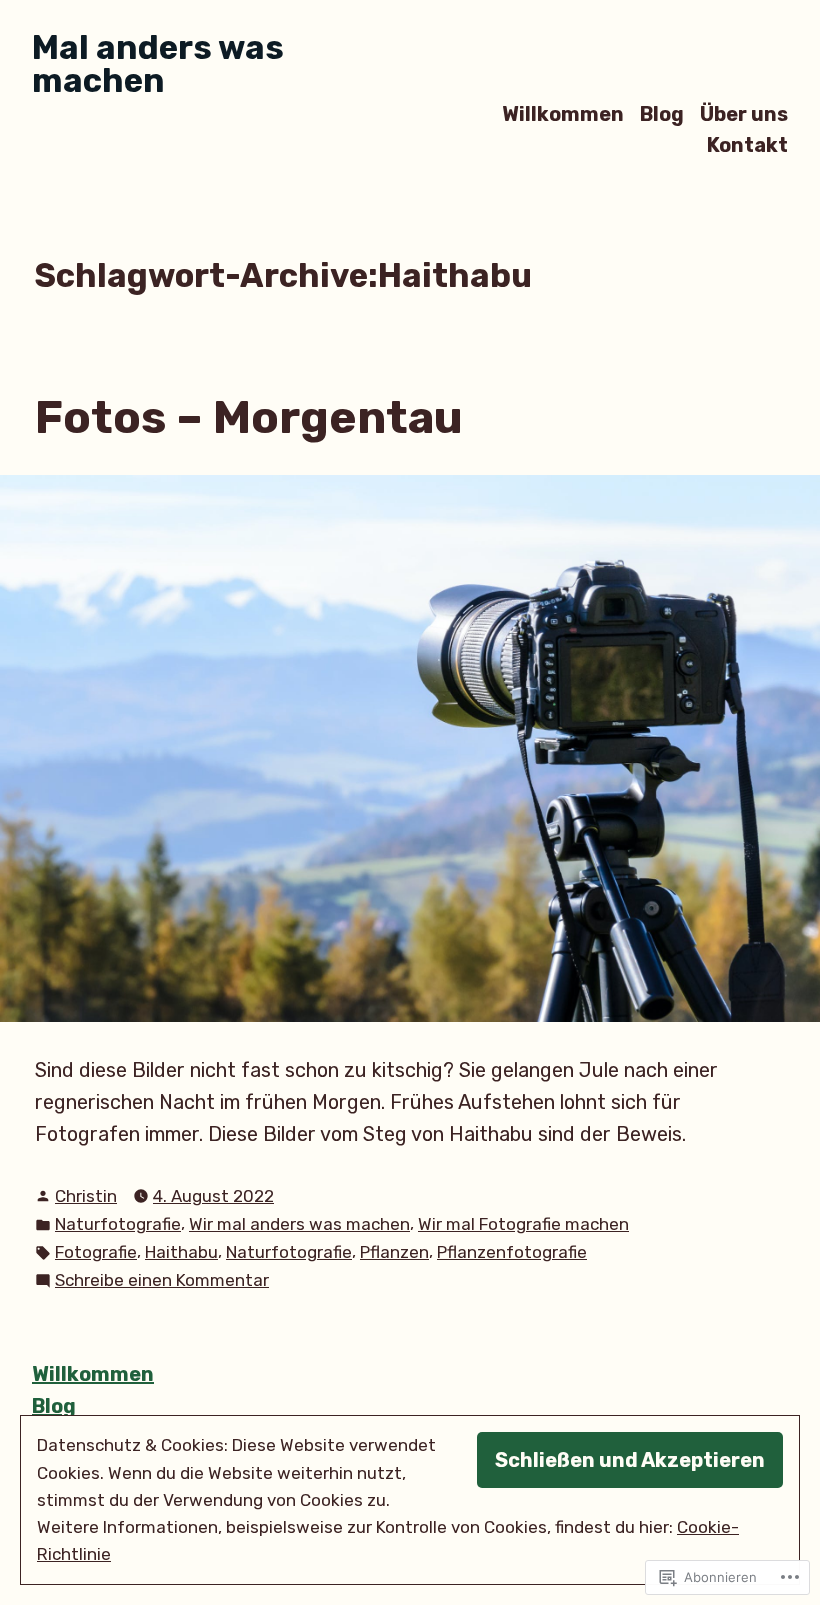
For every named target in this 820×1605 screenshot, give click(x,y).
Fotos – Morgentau (249, 417)
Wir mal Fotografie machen (523, 1224)
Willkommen (563, 113)
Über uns (744, 113)
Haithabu (181, 1252)
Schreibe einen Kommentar (162, 1281)
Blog (662, 113)
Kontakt (747, 145)
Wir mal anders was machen (299, 1224)
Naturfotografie (118, 1224)
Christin (86, 1196)
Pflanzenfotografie (512, 1252)
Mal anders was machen (158, 64)
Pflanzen (394, 1252)
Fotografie (96, 1252)
